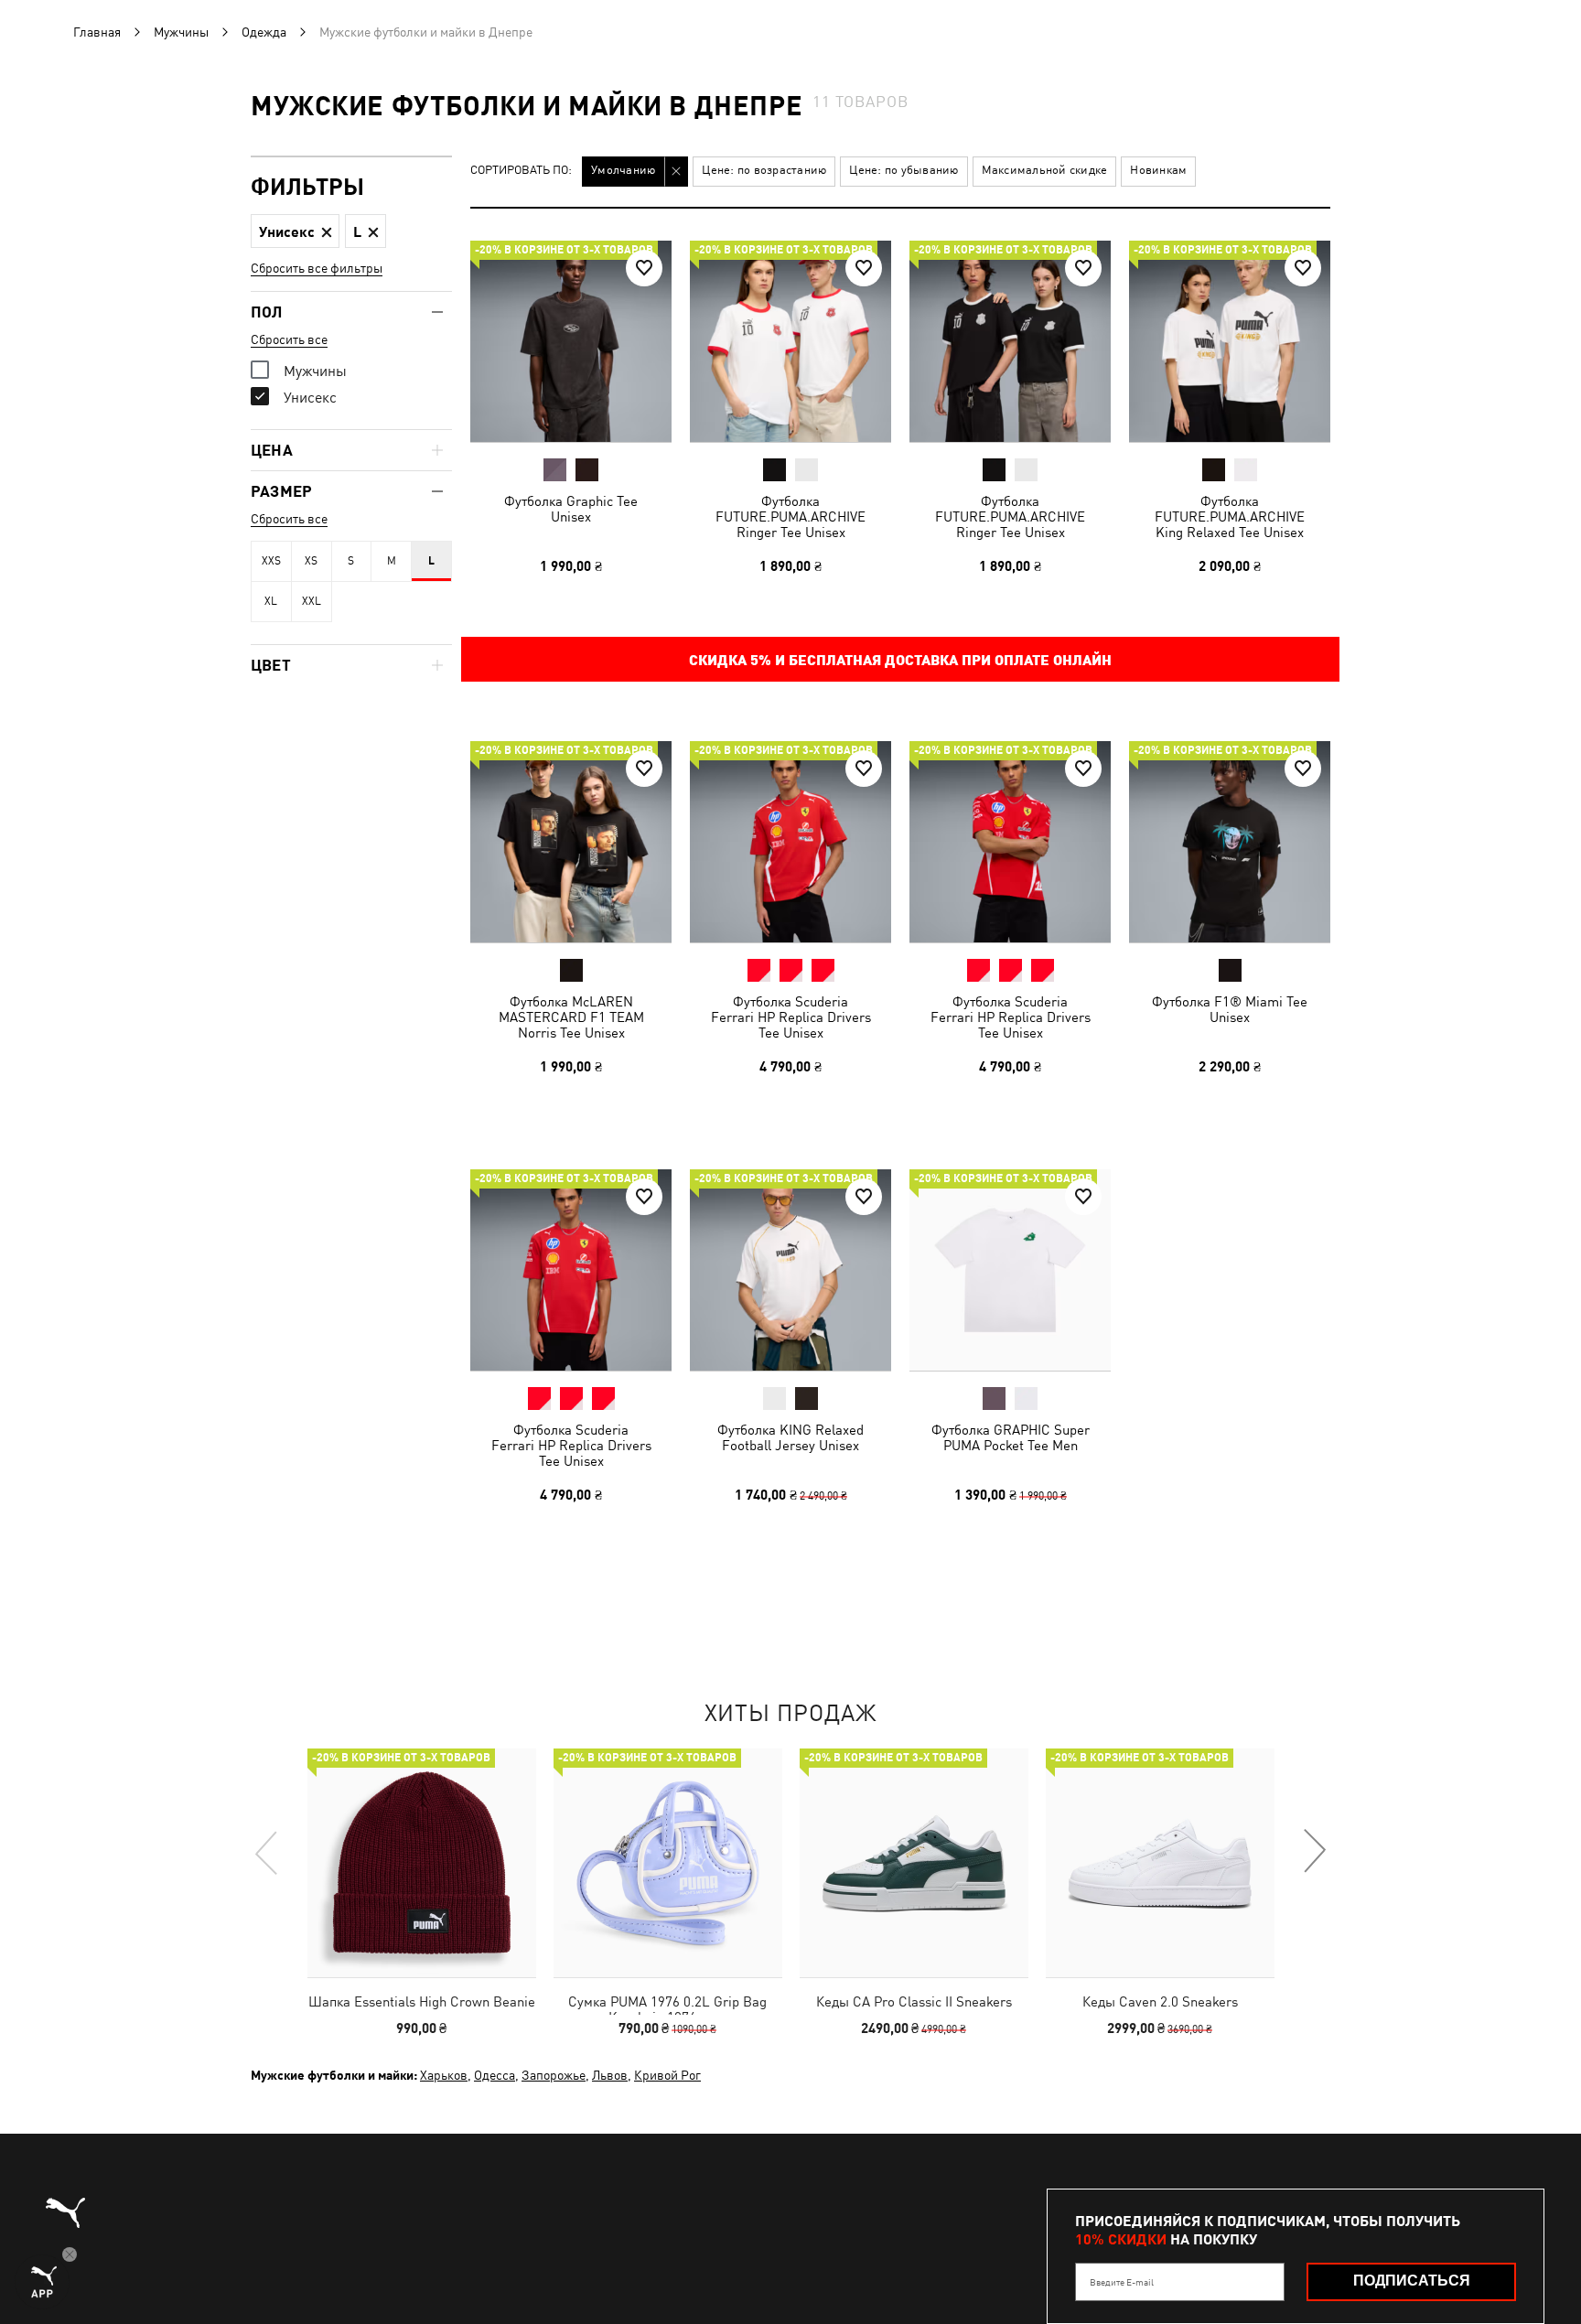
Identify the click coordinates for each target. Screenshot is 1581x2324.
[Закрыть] (1136, 955)
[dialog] (790, 1162)
